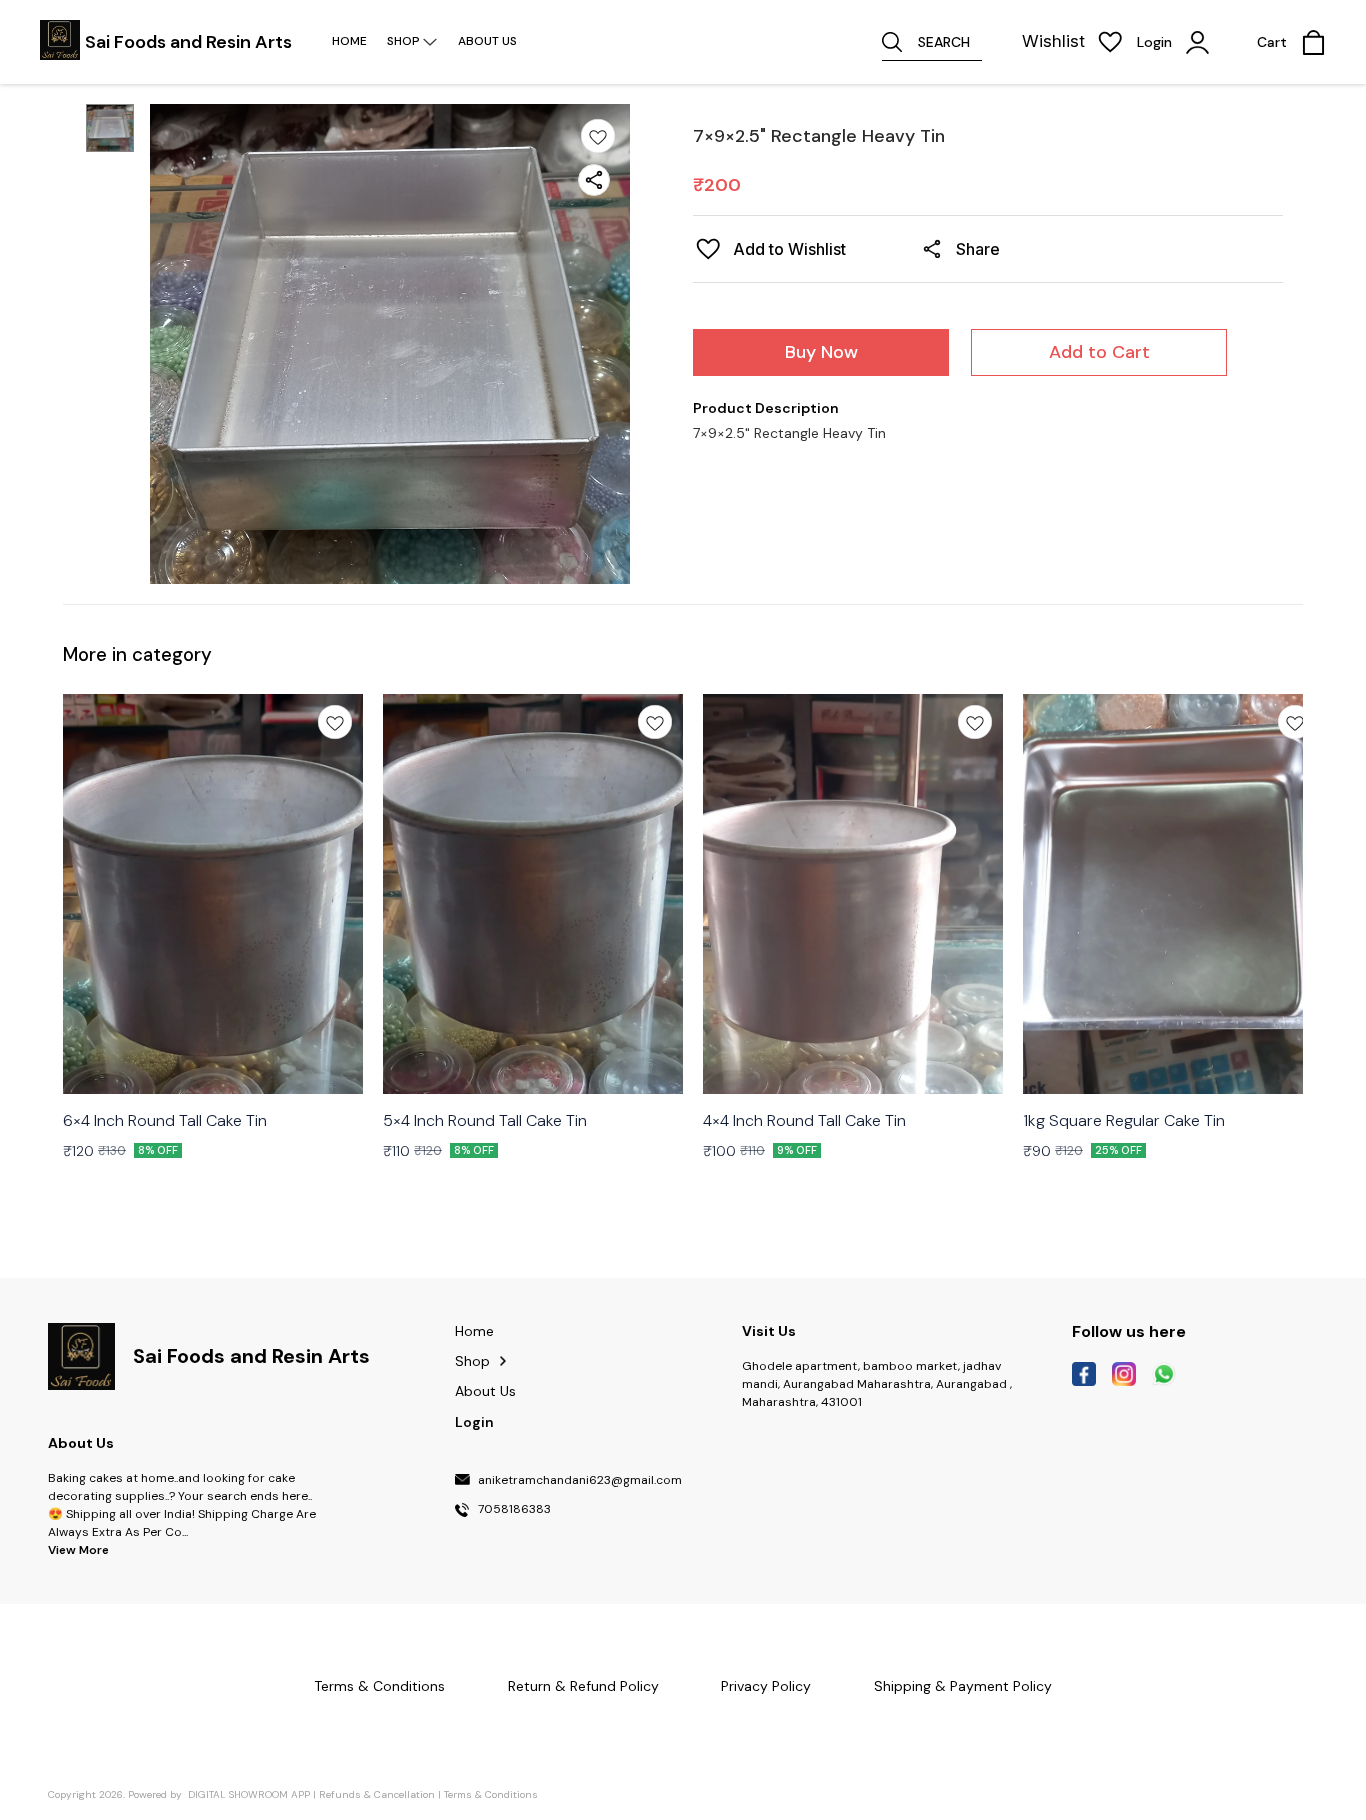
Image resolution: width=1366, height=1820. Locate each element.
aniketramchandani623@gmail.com (580, 1481)
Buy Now (821, 352)
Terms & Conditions (491, 1794)
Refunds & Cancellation (377, 1794)
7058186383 (514, 1510)
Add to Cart (1099, 352)
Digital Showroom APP (249, 1794)
